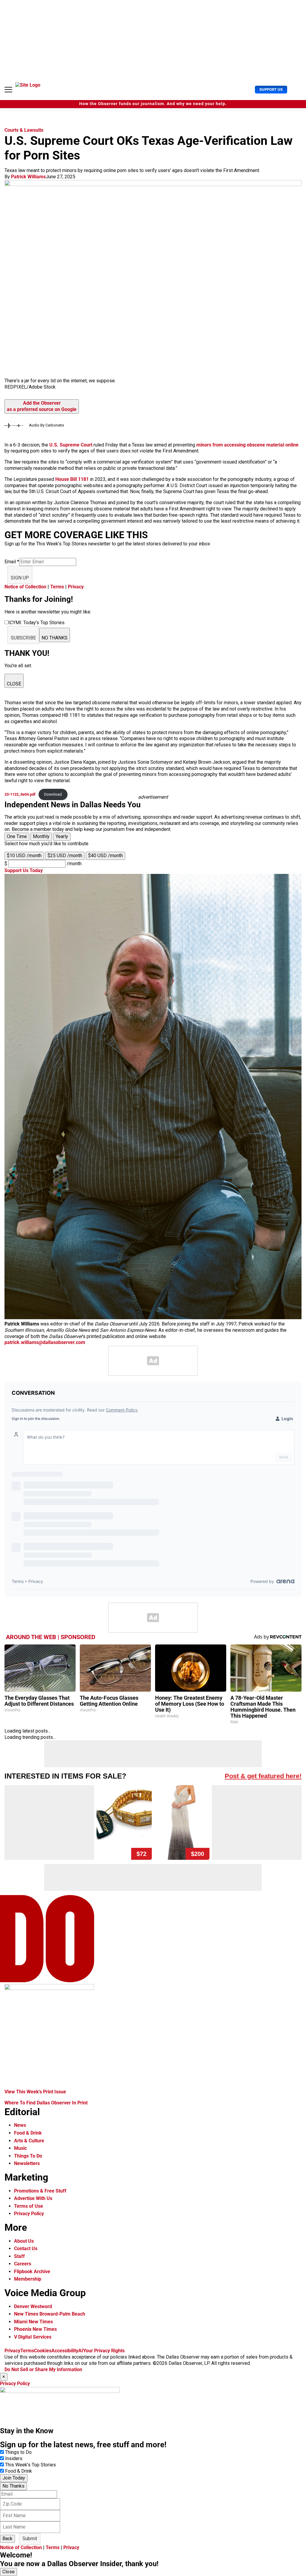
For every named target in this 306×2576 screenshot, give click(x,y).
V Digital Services (33, 2337)
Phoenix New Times (35, 2329)
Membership (28, 2279)
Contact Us (26, 2249)
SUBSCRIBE (23, 638)
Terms (57, 587)
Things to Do (18, 2452)
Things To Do (28, 2156)
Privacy (76, 587)
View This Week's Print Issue (35, 2092)
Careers (23, 2264)
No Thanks (13, 2486)
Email (12, 562)
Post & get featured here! (263, 1776)
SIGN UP (20, 578)
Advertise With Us (33, 2198)
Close (9, 2572)
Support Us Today (24, 870)
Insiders (14, 2458)
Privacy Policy (29, 2214)
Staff (19, 2256)
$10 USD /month (24, 856)
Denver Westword (33, 2306)
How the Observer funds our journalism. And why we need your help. (153, 104)
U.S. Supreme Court (71, 445)
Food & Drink (28, 2133)
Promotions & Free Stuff (40, 2191)
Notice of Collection (25, 587)
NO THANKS (55, 638)
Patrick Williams (28, 177)
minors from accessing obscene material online (247, 445)
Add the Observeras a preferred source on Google (42, 406)
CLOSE (14, 684)
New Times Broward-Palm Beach (50, 2314)
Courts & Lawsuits (24, 130)
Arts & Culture (29, 2141)
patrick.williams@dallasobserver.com (45, 1342)
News (20, 2125)
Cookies (43, 2351)
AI (81, 2351)
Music (20, 2148)
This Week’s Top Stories (30, 2465)
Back (7, 2539)
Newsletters (27, 2163)
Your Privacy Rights (104, 2351)
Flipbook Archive (32, 2272)
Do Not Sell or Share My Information (43, 2369)
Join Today (14, 2478)
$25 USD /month (65, 856)
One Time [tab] (17, 836)
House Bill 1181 (73, 479)
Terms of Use (29, 2206)
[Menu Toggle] (8, 90)
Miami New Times (33, 2322)
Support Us (271, 89)
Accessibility (65, 2351)
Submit (30, 2539)
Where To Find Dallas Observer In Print (46, 2103)
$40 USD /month (105, 856)
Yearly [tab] (62, 836)
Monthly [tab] (41, 836)
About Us (24, 2241)
